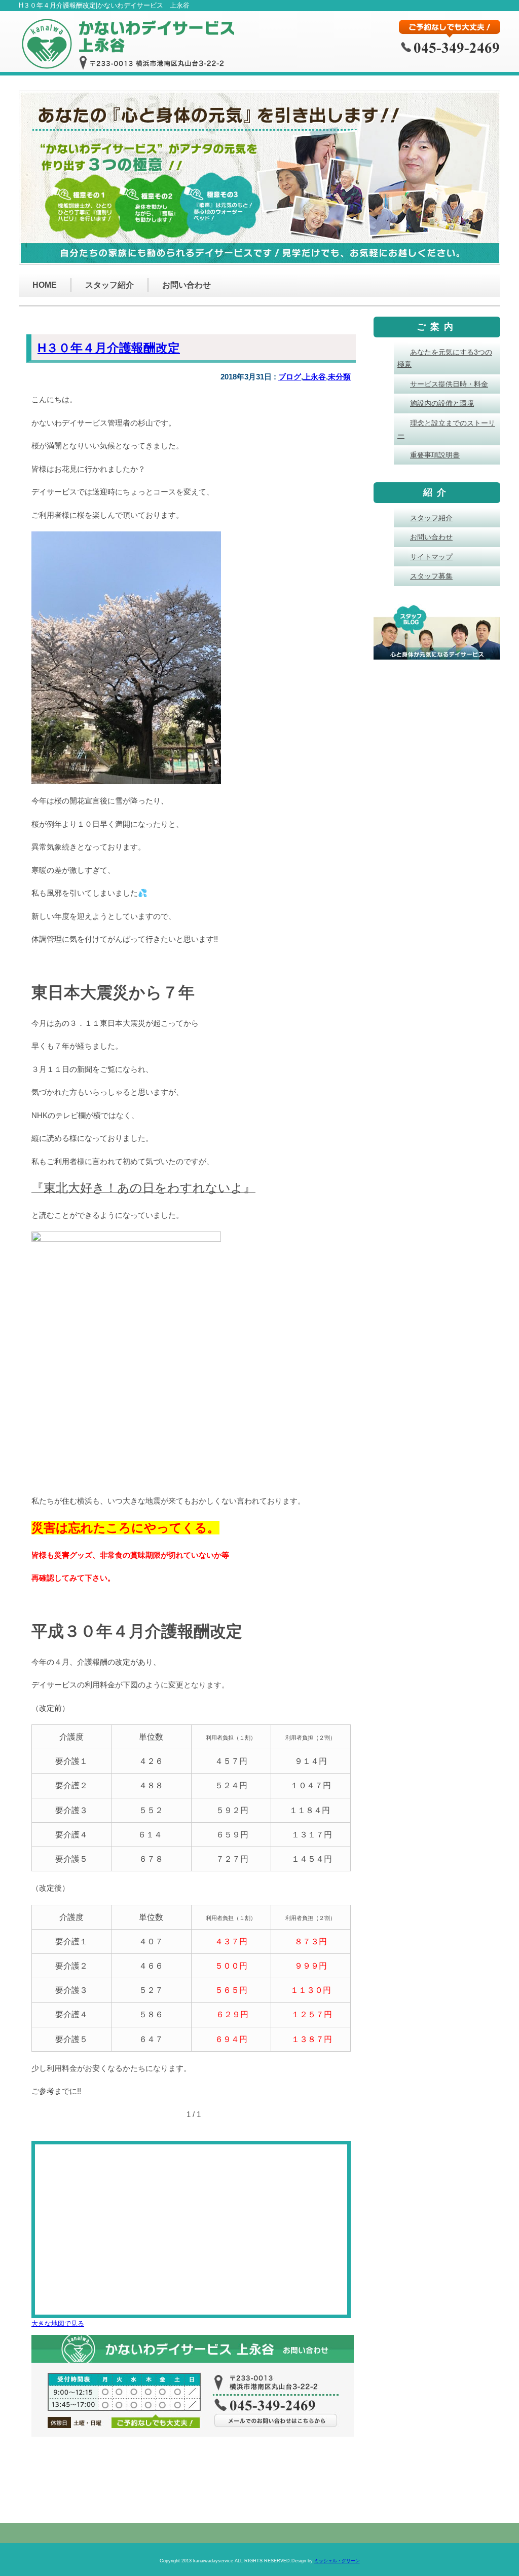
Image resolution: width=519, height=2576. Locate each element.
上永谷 (314, 377)
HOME (45, 285)
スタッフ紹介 (109, 285)
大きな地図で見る (58, 2323)
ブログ (290, 377)
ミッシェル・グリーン (337, 2561)
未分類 (339, 377)
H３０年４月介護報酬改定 (109, 348)
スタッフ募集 (431, 576)
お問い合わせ (187, 285)
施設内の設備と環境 (442, 403)
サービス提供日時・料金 (449, 384)
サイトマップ (431, 557)
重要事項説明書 (435, 455)
